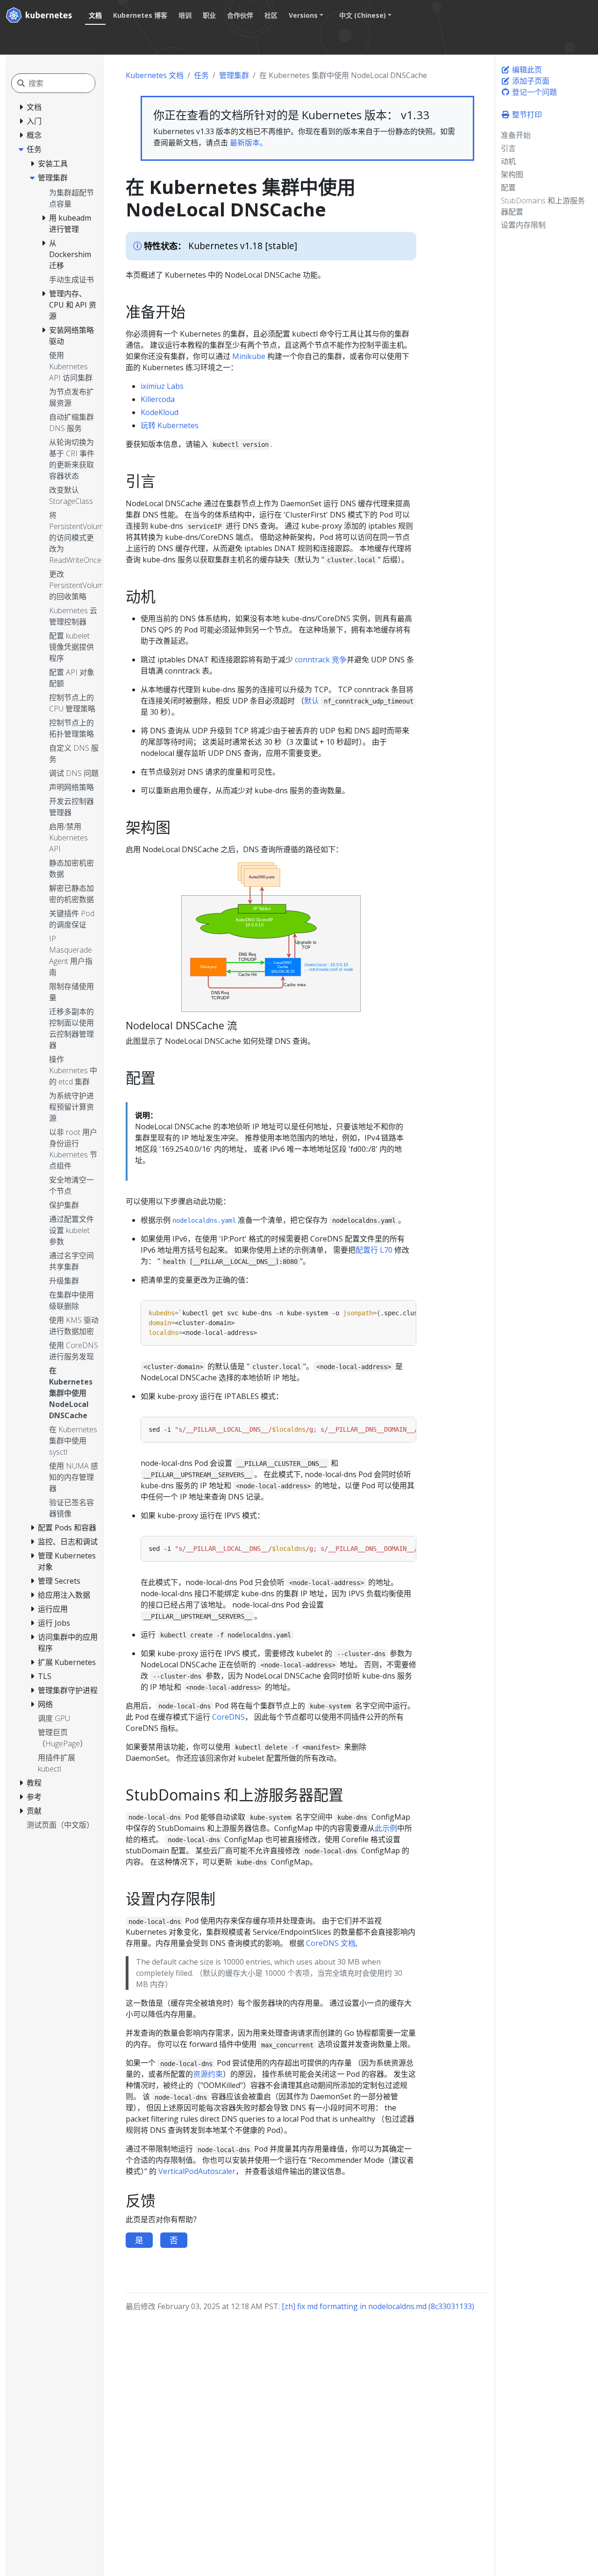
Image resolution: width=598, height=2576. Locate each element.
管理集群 (234, 75)
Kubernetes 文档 (155, 75)
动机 (508, 161)
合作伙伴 (240, 15)
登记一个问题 (534, 92)
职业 (209, 15)
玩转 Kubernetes (170, 425)
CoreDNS (228, 1717)
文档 (95, 15)
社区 (271, 15)
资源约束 (208, 2074)
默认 (312, 701)
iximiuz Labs (162, 386)
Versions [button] (303, 15)
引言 (508, 148)
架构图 (512, 174)
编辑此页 (526, 70)
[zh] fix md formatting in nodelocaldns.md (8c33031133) (378, 2306)
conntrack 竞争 (321, 660)
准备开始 (516, 135)
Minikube (249, 356)
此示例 (386, 1828)
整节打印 (526, 115)
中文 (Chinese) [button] (363, 15)
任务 (201, 75)
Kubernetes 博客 (140, 15)
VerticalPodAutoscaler (197, 2171)
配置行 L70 (374, 1250)
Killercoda (158, 399)
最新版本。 (249, 143)
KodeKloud (160, 412)
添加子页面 (530, 81)
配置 (508, 187)
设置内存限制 (523, 225)
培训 (185, 15)
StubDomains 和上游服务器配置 (543, 206)
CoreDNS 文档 (331, 1943)
